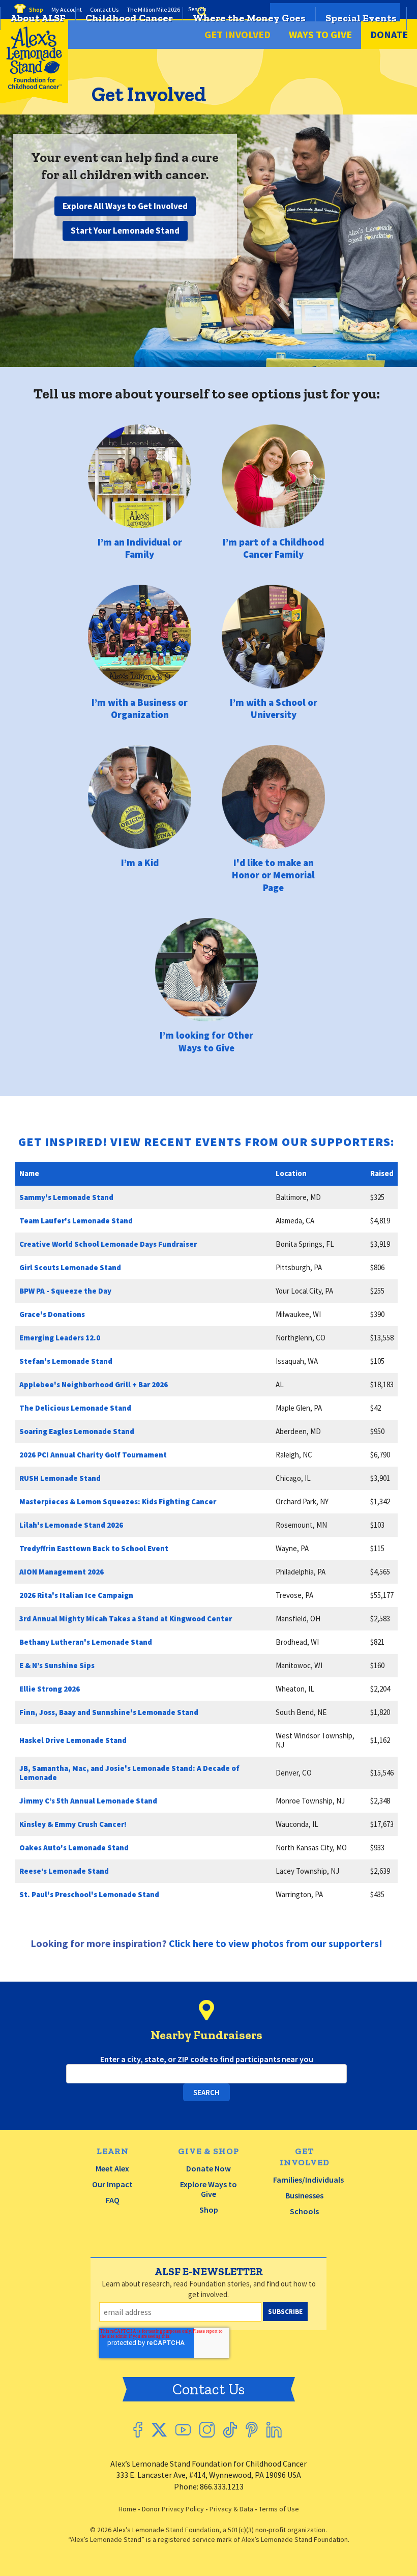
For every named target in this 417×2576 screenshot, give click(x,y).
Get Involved (237, 34)
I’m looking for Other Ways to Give (206, 1041)
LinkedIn (274, 2430)
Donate (389, 34)
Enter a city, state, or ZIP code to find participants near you (207, 2059)
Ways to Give (320, 34)
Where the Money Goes (249, 18)
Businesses (304, 2195)
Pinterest (252, 2430)
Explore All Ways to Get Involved (125, 206)
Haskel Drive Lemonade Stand (73, 1740)
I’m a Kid (140, 862)
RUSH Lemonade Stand (60, 1478)
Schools (304, 2211)
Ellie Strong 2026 (50, 1689)
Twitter (159, 2430)
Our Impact (112, 2184)
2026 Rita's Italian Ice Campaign (76, 1595)
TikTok (230, 2430)
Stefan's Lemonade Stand (66, 1361)
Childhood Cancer (129, 18)
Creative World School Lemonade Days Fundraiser (108, 1244)
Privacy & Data (231, 2509)
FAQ (113, 2200)
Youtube (183, 2430)
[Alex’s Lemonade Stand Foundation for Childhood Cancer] (34, 101)
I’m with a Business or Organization (140, 708)
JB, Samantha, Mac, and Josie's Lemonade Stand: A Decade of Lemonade (129, 1773)
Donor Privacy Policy (173, 2509)
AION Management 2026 (62, 1572)
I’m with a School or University (274, 708)
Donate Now (208, 2168)
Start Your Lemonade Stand (125, 231)
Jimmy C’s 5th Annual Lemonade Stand (88, 1801)
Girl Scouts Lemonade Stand (70, 1267)
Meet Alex (112, 2168)
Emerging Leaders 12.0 (60, 1338)
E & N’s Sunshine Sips (57, 1665)
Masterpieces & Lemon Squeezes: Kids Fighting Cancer (118, 1501)
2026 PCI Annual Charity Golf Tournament (93, 1455)
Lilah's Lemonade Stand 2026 (71, 1525)
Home (127, 2509)
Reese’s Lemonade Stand (64, 1871)
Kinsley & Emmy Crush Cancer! (73, 1824)
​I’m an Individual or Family (140, 548)
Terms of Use (279, 2509)
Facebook (138, 2430)
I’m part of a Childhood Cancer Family (273, 548)
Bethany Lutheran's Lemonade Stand (86, 1642)
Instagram (207, 2430)
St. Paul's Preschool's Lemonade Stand (89, 1894)
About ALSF (38, 18)
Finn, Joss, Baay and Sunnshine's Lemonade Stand (109, 1712)
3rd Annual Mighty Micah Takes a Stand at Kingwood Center (126, 1619)
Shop (209, 2210)
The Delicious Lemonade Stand (75, 1408)
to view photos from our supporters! (276, 1943)
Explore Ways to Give (208, 2189)
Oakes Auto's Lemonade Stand (74, 1848)
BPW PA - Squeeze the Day (65, 1291)
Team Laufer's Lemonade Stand (76, 1221)
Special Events (361, 18)
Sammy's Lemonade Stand (66, 1197)
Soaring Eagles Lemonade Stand (77, 1431)
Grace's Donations (52, 1314)
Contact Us (208, 2389)
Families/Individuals (308, 2180)
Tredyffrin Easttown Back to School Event (94, 1548)
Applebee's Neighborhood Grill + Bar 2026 (94, 1384)
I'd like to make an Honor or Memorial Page (273, 875)
